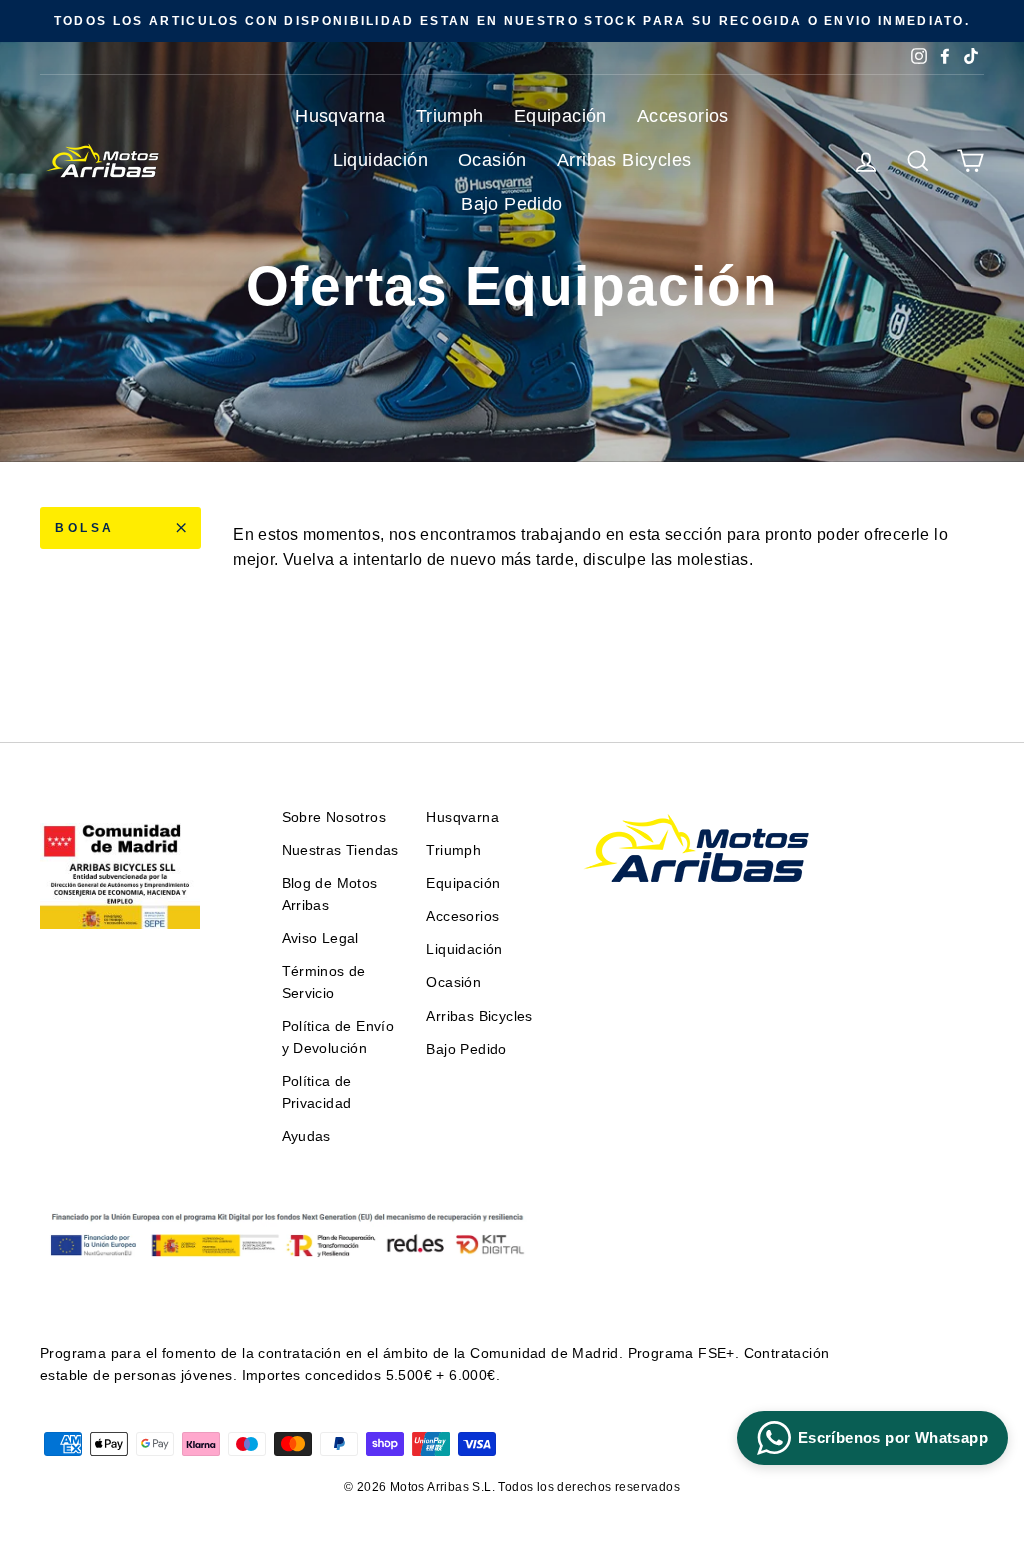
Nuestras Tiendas (340, 850)
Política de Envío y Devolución (338, 1037)
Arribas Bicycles (624, 160)
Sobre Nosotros (334, 817)
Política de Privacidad (317, 1092)
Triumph (450, 116)
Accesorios (683, 116)
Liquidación (380, 160)
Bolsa (85, 528)
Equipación (560, 116)
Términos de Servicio (324, 982)
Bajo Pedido (511, 204)
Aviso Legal (320, 938)
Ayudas (306, 1136)
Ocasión (492, 160)
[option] (512, 21)
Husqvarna (340, 116)
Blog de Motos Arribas (330, 894)
